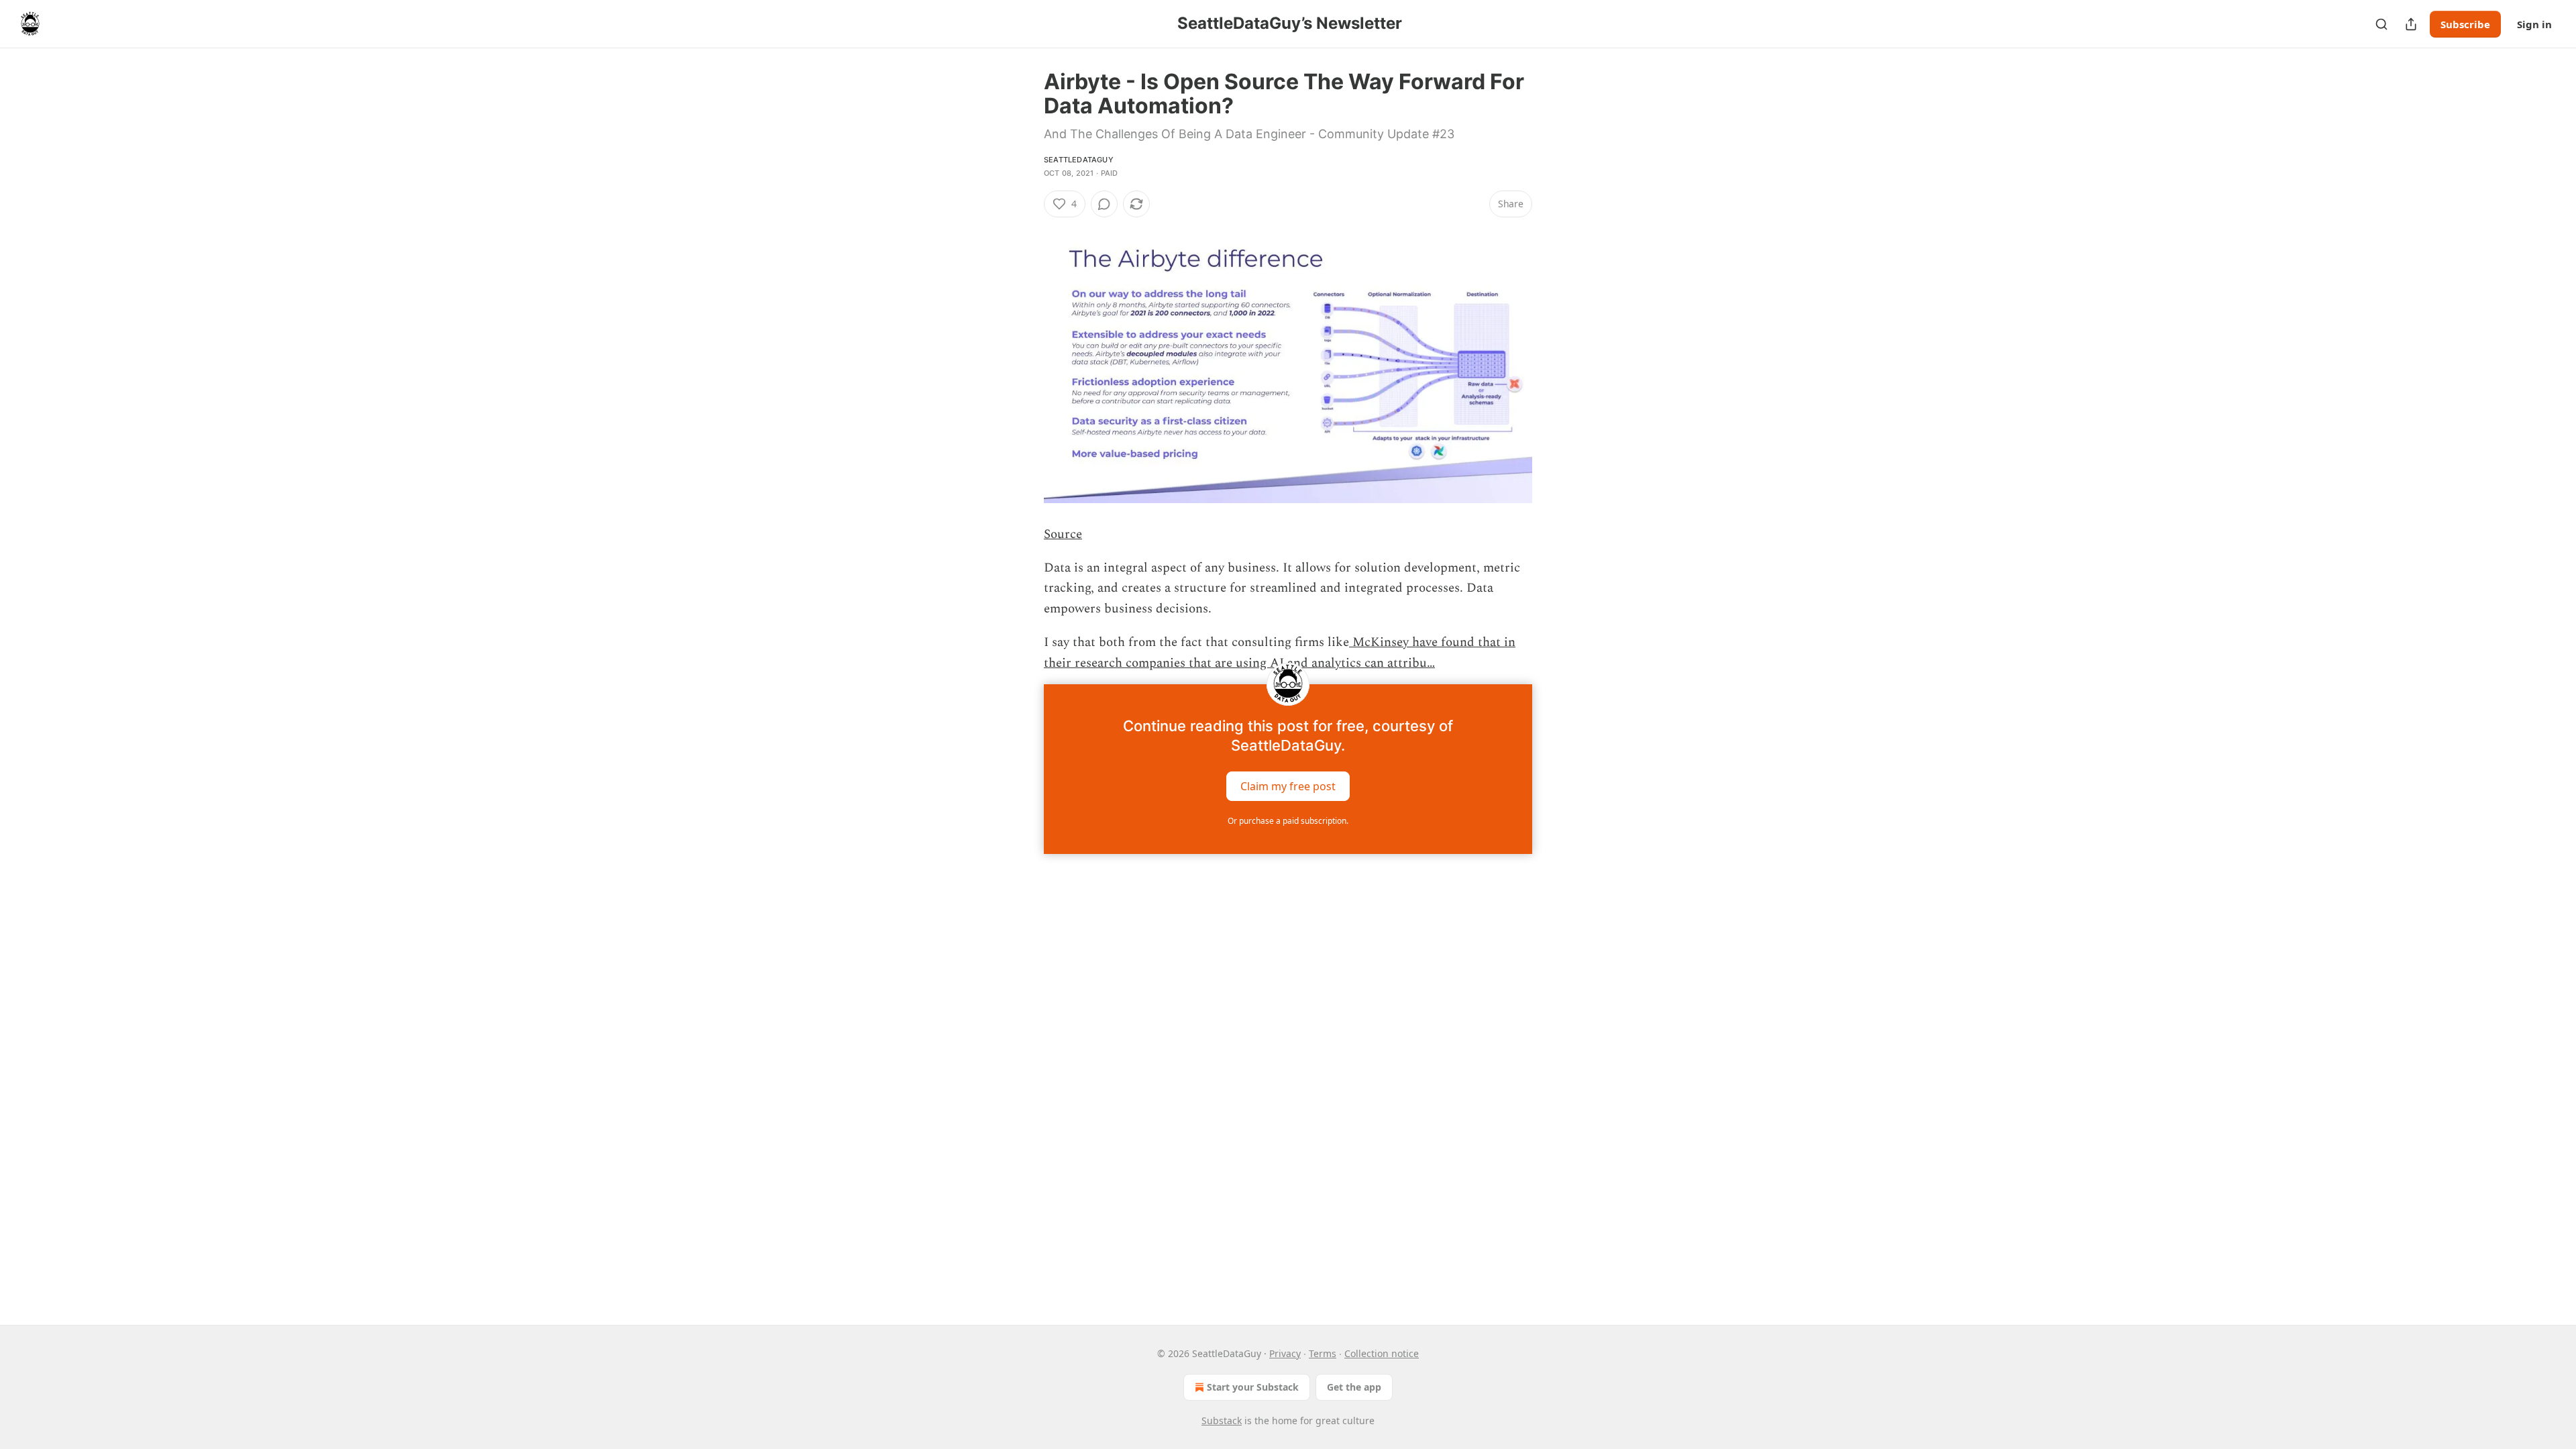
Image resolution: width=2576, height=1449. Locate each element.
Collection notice (1382, 1353)
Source (1063, 534)
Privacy (1285, 1353)
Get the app (1354, 1387)
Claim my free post (1288, 786)
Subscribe (2465, 24)
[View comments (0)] (1104, 204)
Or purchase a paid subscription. (1288, 821)
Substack (1222, 1420)
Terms (1323, 1353)
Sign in (2534, 24)
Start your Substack (1253, 1387)
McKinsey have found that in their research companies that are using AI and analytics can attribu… (1280, 652)
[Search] (2381, 24)
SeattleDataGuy (1079, 160)
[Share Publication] (2411, 24)
